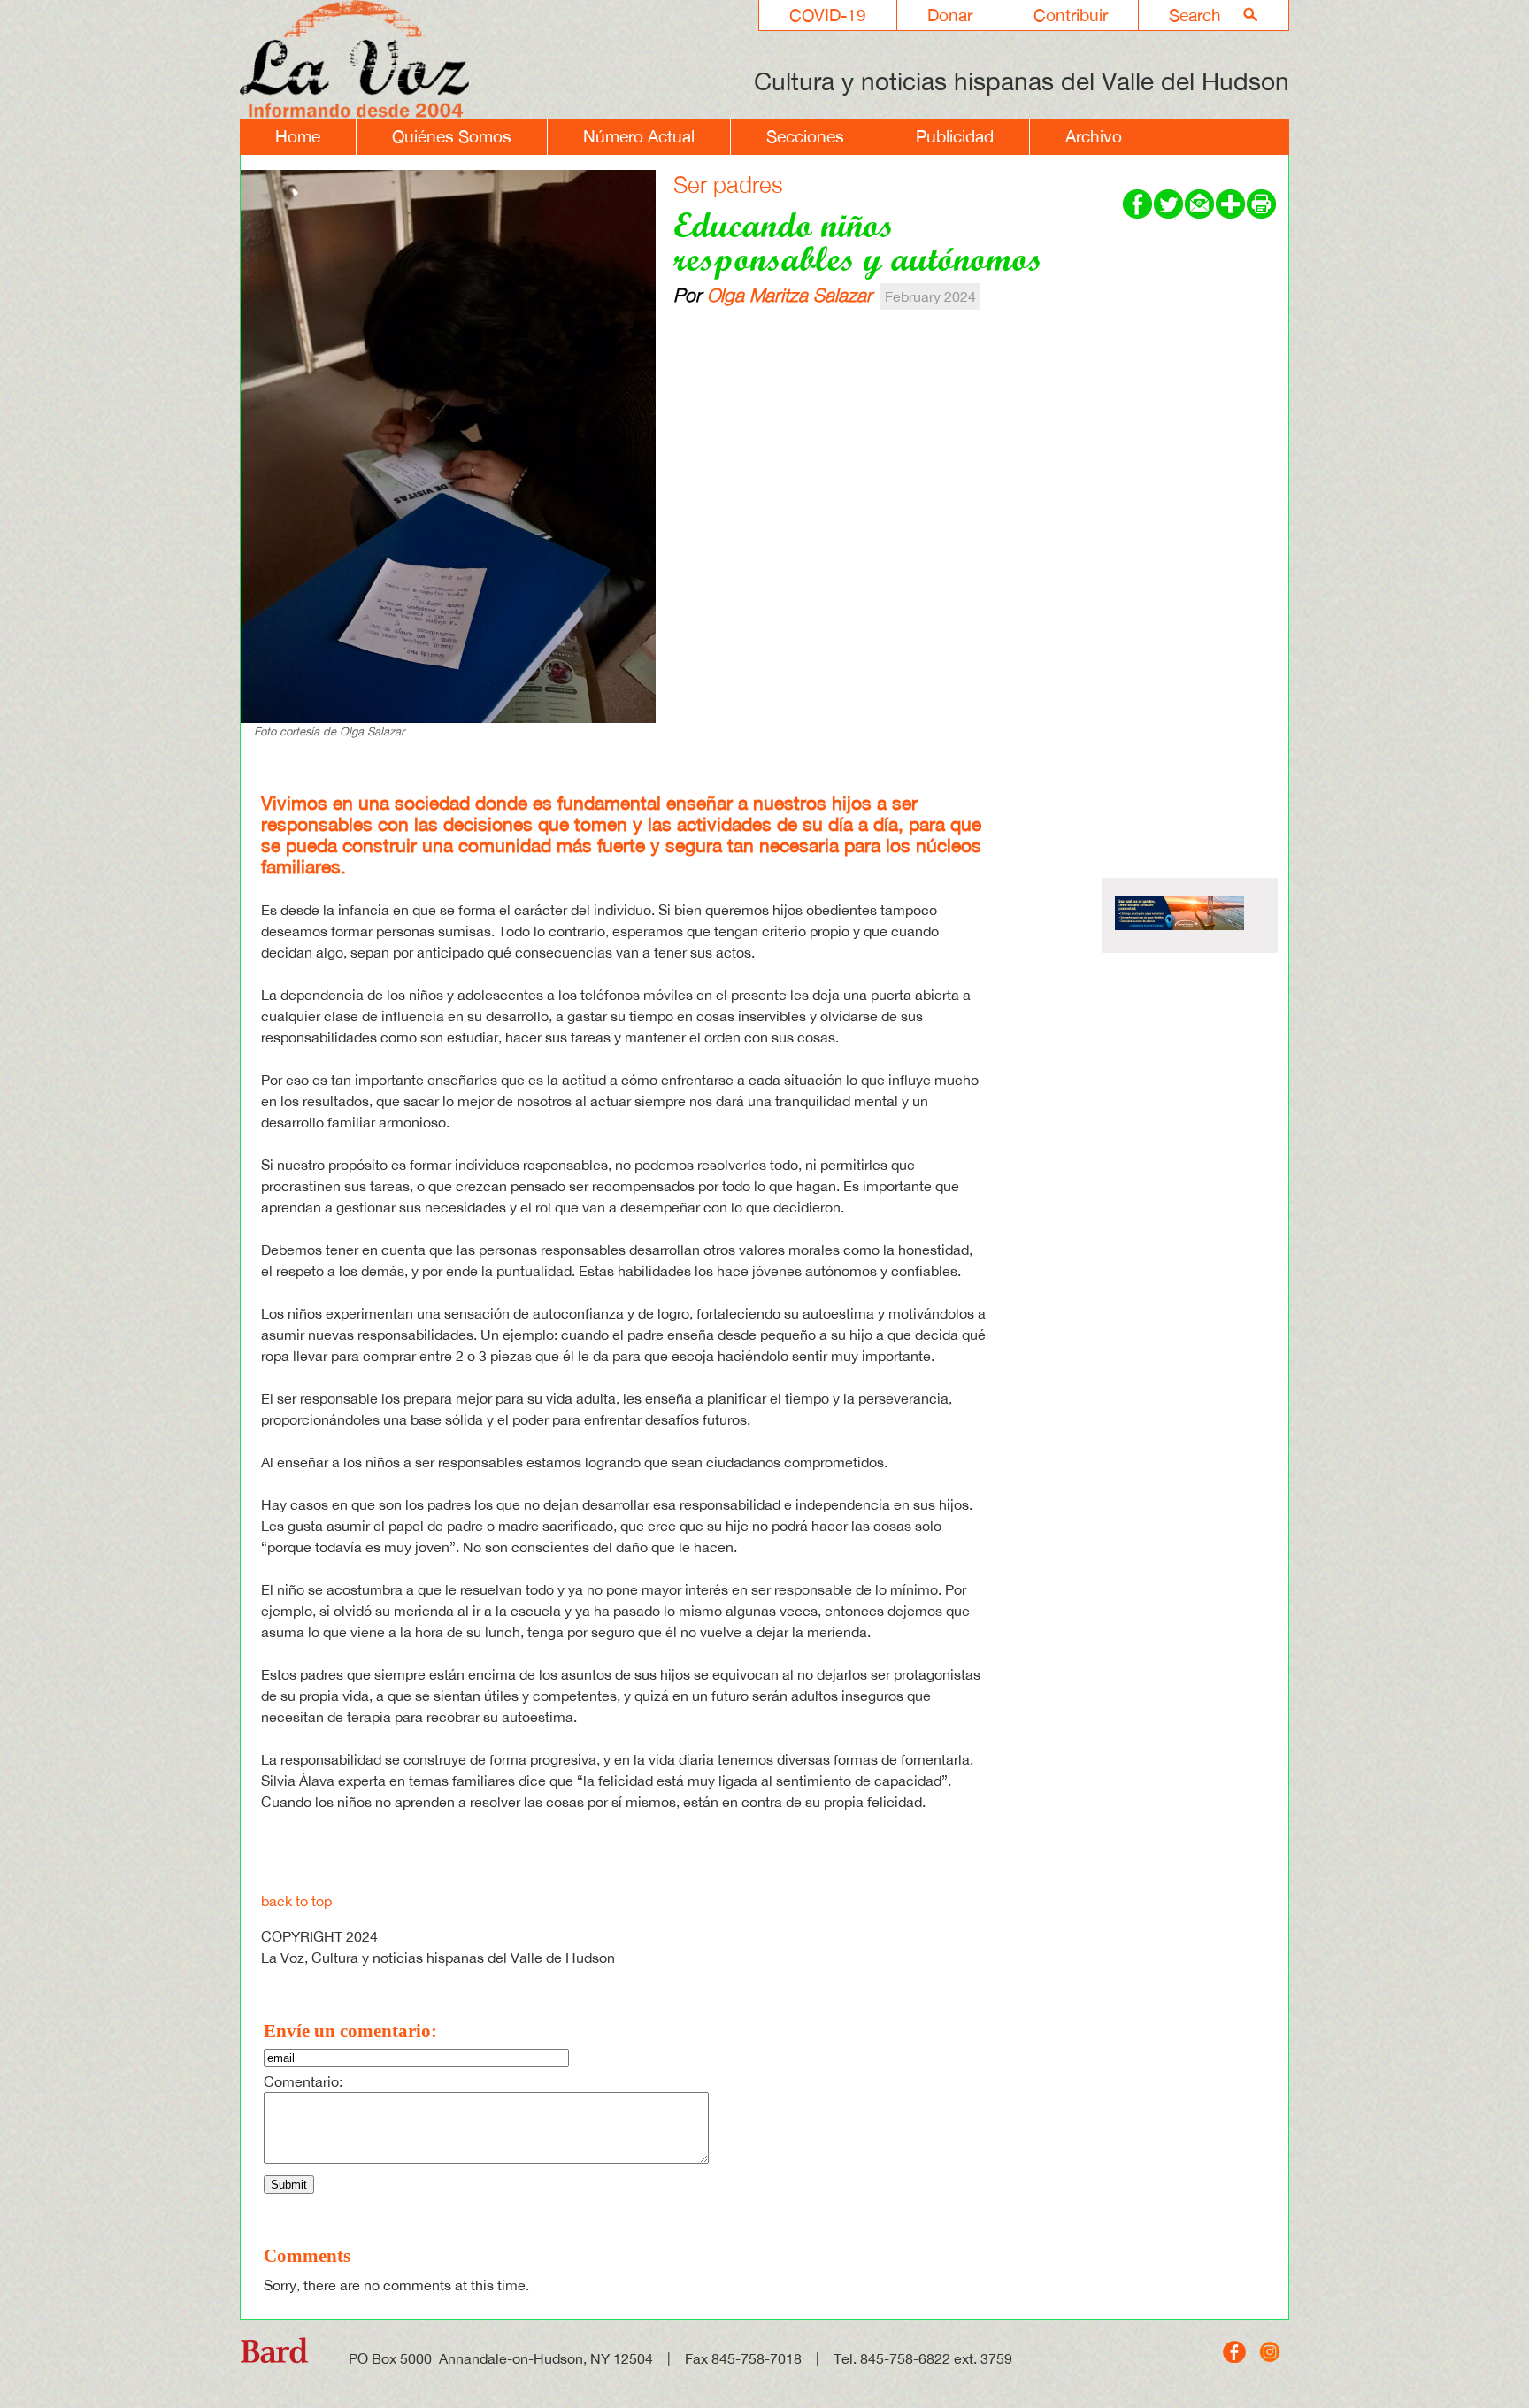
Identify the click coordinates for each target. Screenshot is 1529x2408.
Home (298, 136)
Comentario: (303, 2081)
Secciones (805, 136)
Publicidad (955, 136)
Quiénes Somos (452, 136)
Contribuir (1071, 15)
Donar (950, 15)
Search (1195, 15)
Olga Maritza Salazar (790, 295)
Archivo (1094, 136)
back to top (296, 1901)
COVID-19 (828, 15)
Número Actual (639, 136)
